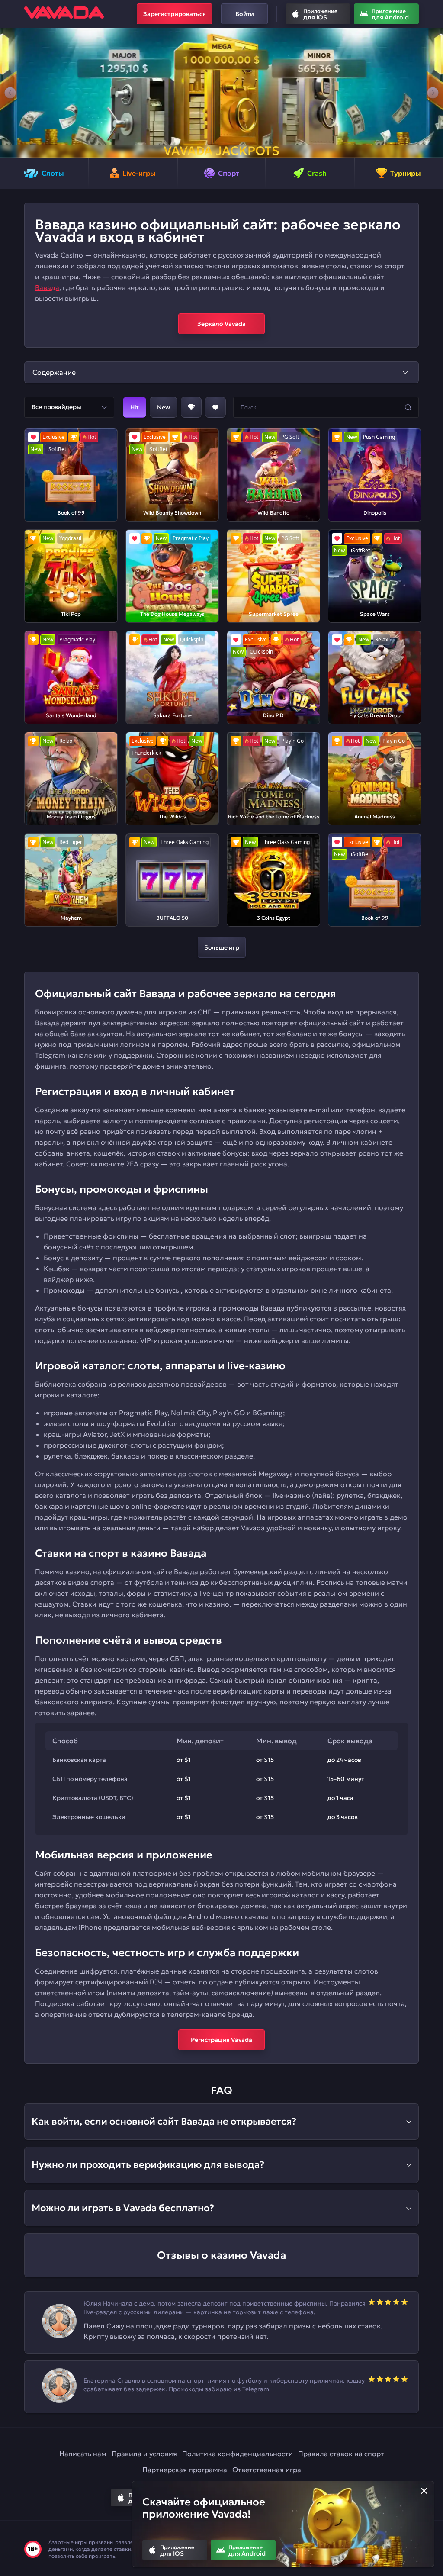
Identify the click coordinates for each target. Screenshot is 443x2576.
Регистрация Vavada (221, 2040)
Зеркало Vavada (221, 324)
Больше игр (222, 947)
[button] (10, 93)
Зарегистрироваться (175, 14)
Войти (245, 14)
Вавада (47, 287)
